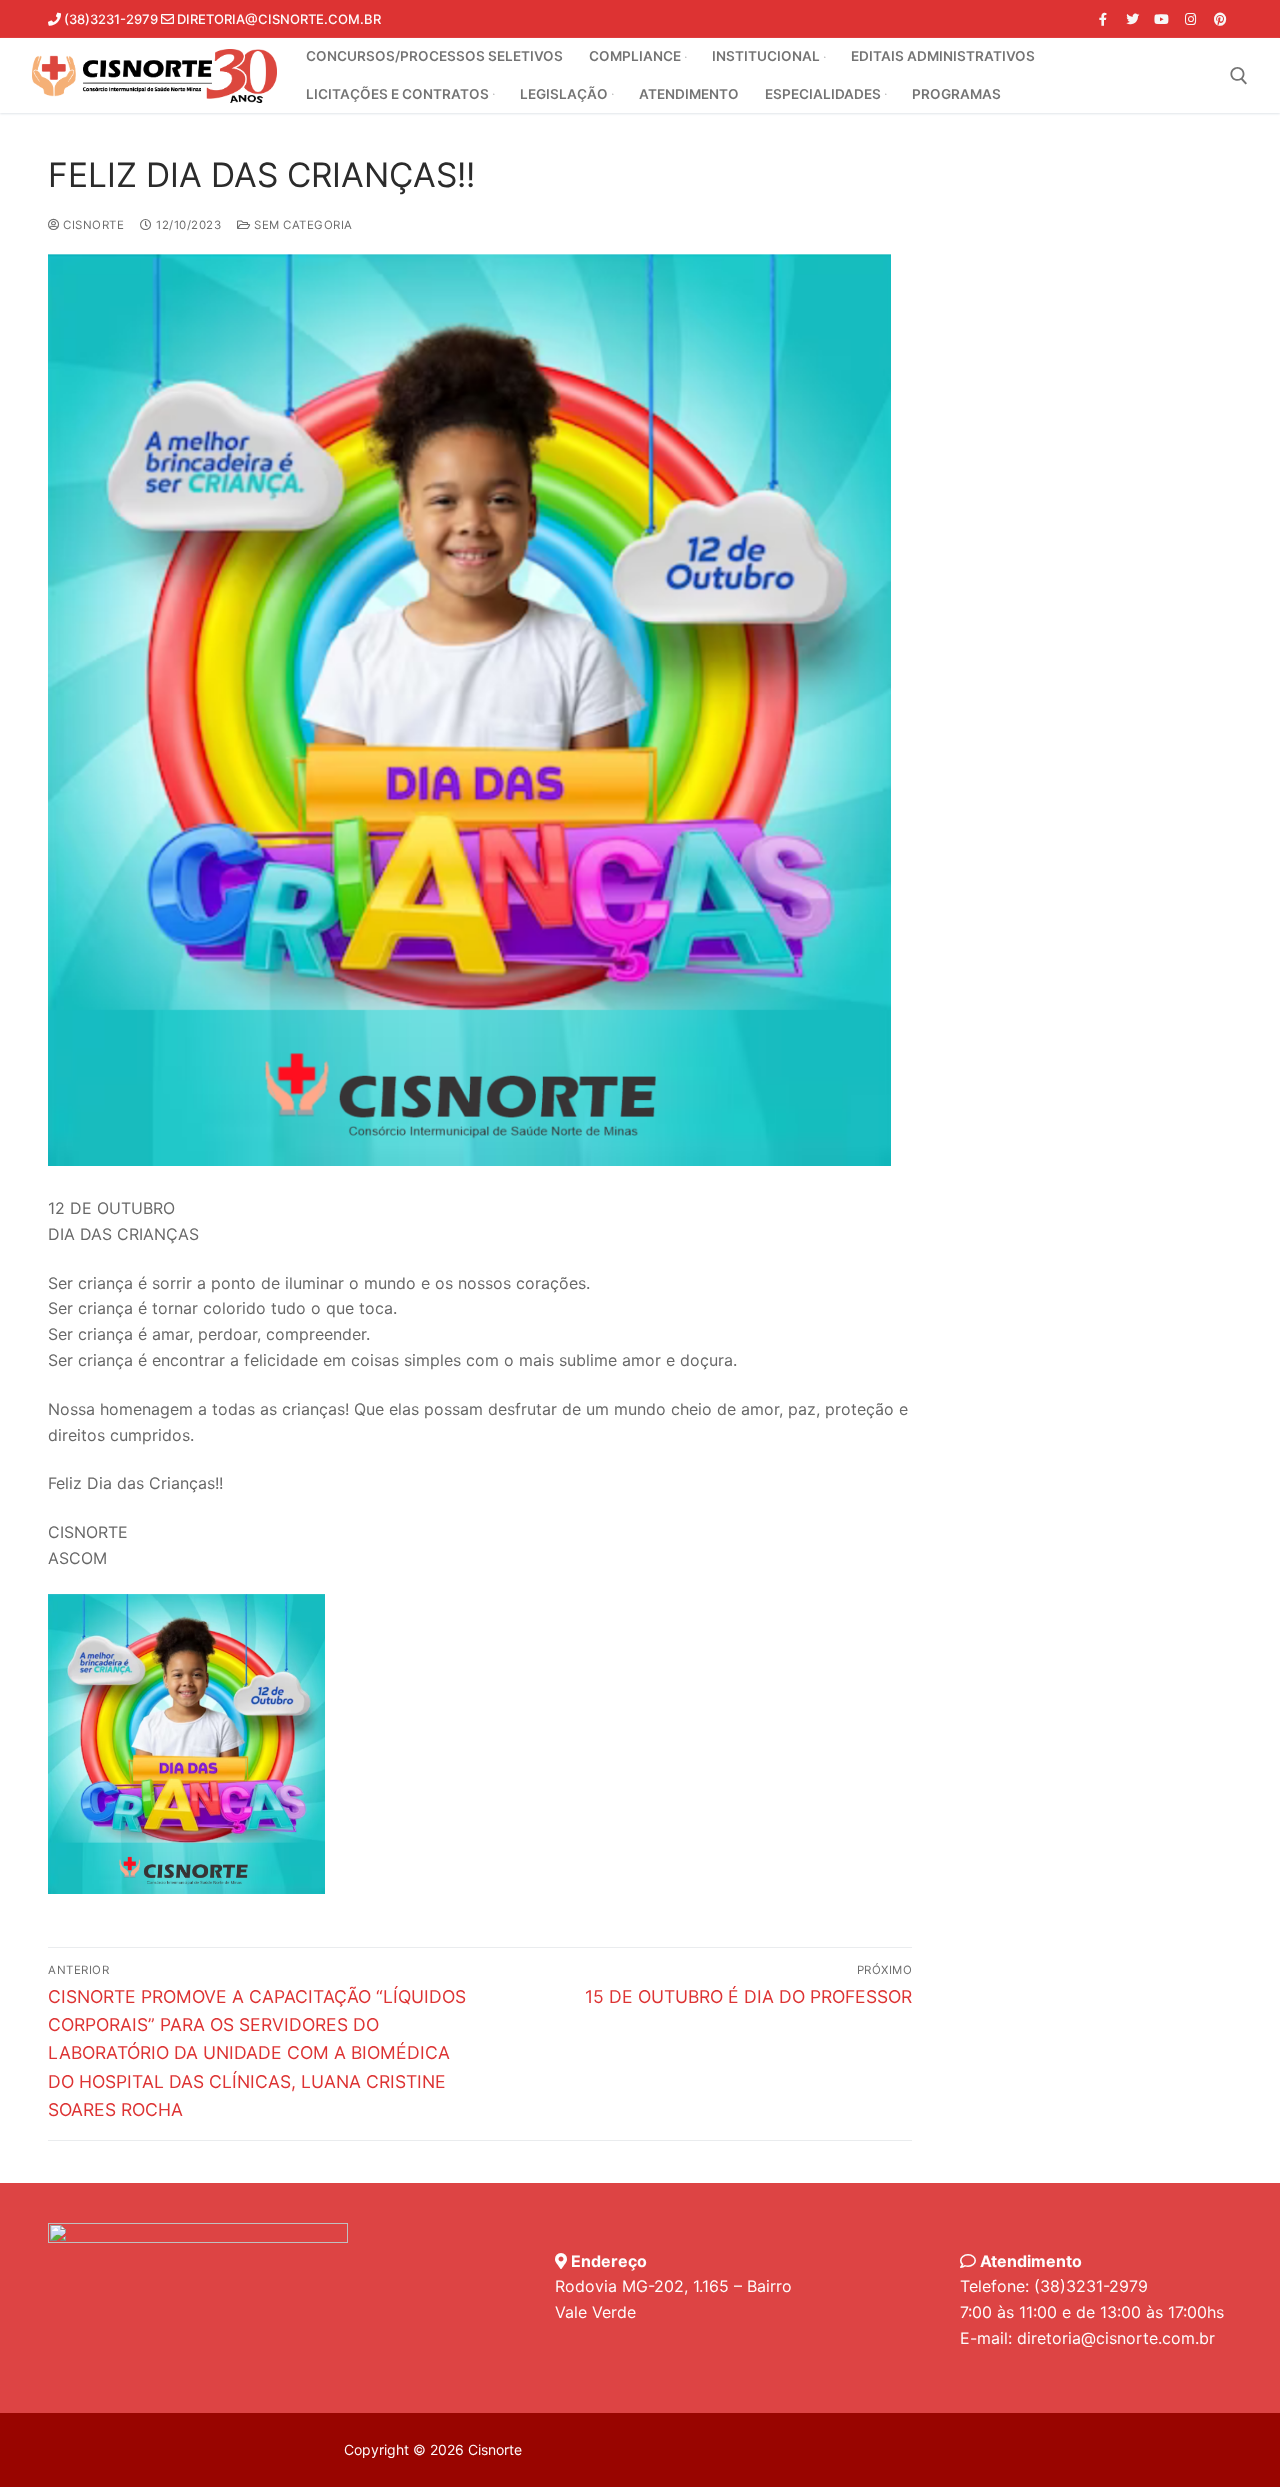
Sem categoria (302, 225)
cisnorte (92, 225)
